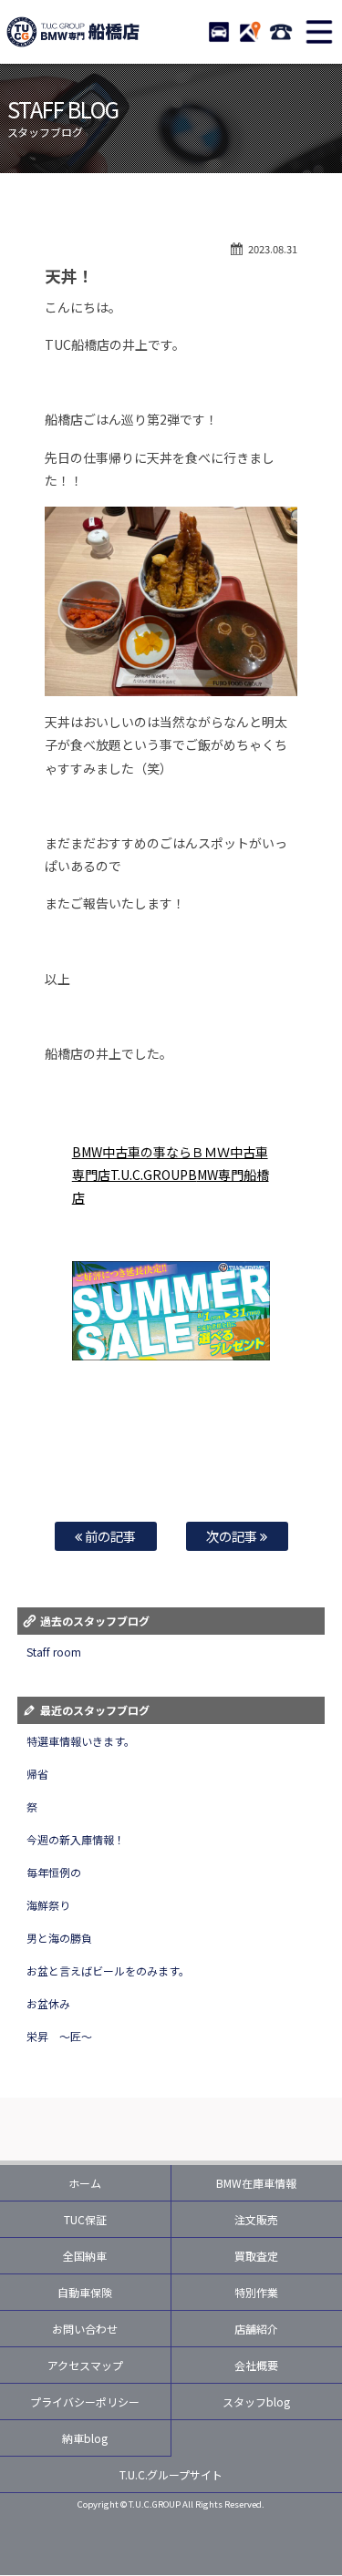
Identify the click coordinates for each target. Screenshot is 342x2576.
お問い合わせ (85, 2329)
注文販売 (256, 2219)
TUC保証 (85, 2219)
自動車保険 (85, 2292)
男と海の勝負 (59, 1938)
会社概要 (256, 2365)
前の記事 (109, 1536)
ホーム (85, 2183)
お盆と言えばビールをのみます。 (108, 1970)
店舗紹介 (256, 2329)
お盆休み (48, 2003)
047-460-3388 (281, 32)
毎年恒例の (54, 1872)
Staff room (54, 1652)
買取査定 (256, 2256)
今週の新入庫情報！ (76, 1839)
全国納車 (85, 2256)
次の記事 (233, 1536)
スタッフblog (256, 2402)
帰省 (37, 1774)
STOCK (219, 32)
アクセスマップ (85, 2365)
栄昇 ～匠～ (59, 2036)
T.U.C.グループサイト (171, 2474)
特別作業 (256, 2292)
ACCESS (250, 32)
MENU (319, 32)
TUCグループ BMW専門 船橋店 (73, 32)
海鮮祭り (48, 1905)
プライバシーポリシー (85, 2402)
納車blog (85, 2438)
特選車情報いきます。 (81, 1741)
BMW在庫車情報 (256, 2183)
